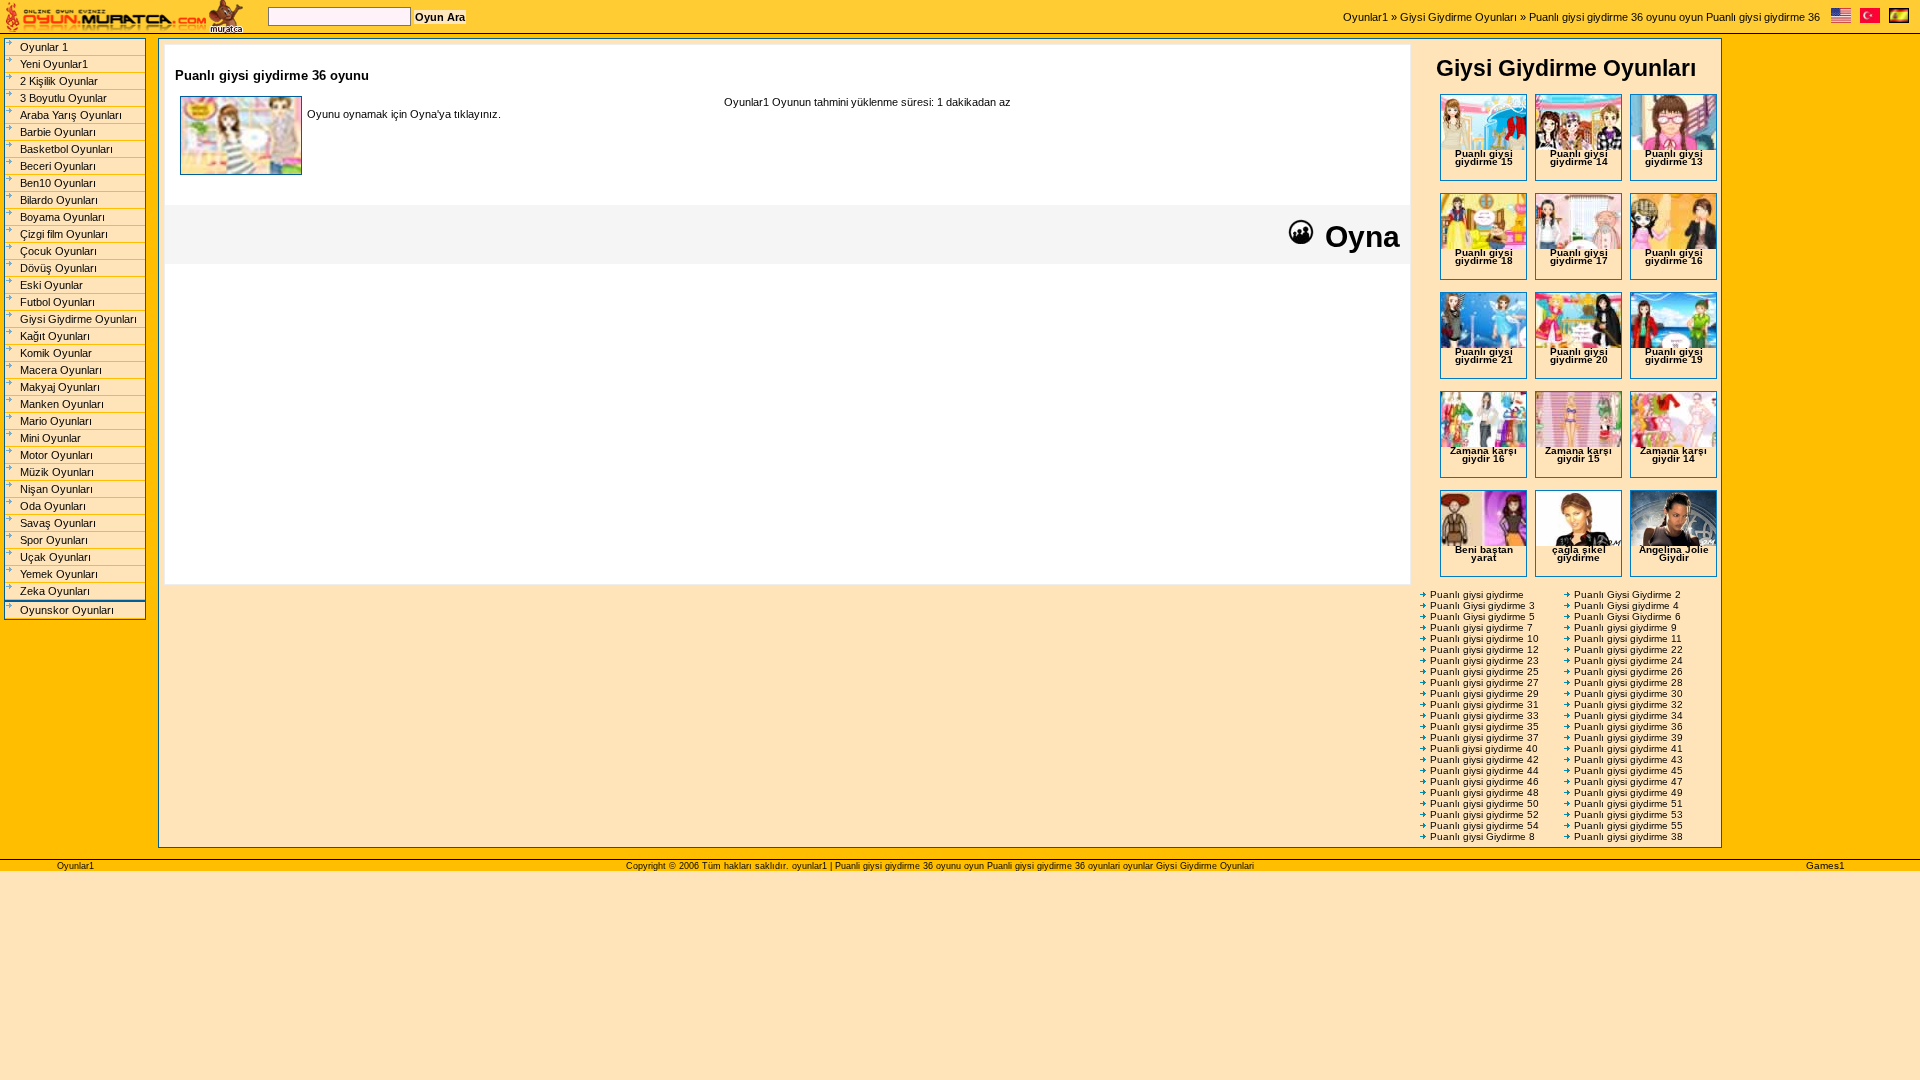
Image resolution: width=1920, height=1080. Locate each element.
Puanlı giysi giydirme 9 (1625, 627)
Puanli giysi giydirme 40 (1484, 748)
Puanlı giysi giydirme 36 (1628, 726)
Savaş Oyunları (58, 523)
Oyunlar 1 (44, 47)
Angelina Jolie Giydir (1674, 553)
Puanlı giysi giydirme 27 (1484, 682)
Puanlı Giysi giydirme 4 (1626, 605)
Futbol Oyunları (57, 302)
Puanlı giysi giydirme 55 (1628, 825)
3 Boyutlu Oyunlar (63, 98)
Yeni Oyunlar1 (54, 64)
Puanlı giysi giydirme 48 (1484, 792)
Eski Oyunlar (51, 285)
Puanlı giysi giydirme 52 (1484, 814)
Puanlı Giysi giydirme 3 (1482, 605)
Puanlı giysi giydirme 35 (1484, 726)
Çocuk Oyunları (58, 251)
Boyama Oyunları (62, 217)
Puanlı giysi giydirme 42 (1484, 759)
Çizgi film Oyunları (64, 234)
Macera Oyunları (61, 370)
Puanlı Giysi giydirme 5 (1482, 616)
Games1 (1825, 865)
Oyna (1358, 236)
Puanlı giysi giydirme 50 (1484, 803)
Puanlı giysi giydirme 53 (1628, 814)
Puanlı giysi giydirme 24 (1628, 660)
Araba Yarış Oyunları (71, 115)
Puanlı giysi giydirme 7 (1481, 627)
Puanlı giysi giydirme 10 (1484, 638)
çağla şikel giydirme (1579, 553)
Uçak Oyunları (55, 557)
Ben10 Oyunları (58, 183)
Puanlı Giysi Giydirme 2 (1627, 594)
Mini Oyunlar (50, 438)
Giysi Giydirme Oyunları (1458, 17)
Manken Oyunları (62, 404)
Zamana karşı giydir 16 (1483, 454)
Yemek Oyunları (59, 574)
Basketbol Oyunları (66, 149)
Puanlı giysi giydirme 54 (1484, 825)
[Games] (1841, 19)
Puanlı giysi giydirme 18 (1484, 256)
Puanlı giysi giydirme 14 (1579, 157)
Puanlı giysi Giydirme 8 (1482, 836)
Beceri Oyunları (58, 166)
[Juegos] (1899, 19)
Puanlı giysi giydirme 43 (1628, 759)
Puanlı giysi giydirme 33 (1484, 715)
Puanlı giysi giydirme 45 (1628, 770)
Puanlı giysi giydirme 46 (1484, 781)
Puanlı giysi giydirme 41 (1628, 748)
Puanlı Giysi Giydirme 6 (1627, 616)
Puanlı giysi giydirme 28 (1628, 682)
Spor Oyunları (54, 540)
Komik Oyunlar (56, 353)
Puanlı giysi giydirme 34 (1628, 715)
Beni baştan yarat (1484, 553)
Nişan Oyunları (56, 489)
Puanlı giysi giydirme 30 (1628, 693)
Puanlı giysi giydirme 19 (1674, 355)
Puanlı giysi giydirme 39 (1628, 737)
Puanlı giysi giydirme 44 (1484, 770)
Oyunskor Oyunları (67, 610)
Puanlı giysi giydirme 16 (1674, 256)
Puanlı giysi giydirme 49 (1628, 792)
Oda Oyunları (53, 506)
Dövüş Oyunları (58, 268)
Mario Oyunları (56, 421)
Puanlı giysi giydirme (1477, 594)
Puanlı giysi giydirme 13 (1674, 157)
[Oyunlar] (1870, 19)
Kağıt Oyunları (55, 336)
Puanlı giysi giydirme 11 (1628, 638)
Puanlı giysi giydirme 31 (1484, 704)
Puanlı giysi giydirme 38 (1628, 836)
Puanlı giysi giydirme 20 (1579, 355)
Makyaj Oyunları (60, 387)
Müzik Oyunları (57, 472)
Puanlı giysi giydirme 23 (1484, 660)
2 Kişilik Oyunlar (59, 81)
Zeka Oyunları (55, 591)
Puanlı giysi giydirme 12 (1484, 649)
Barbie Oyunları (58, 132)
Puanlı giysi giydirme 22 (1628, 649)
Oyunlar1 (1365, 17)
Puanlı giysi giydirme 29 (1484, 693)
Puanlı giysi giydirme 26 (1628, 671)
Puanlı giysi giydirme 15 (1484, 157)
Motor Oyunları (56, 455)
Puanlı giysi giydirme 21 (1484, 355)
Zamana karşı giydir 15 (1578, 454)
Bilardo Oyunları (59, 200)
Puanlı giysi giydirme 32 (1628, 704)
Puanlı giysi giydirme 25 (1484, 671)
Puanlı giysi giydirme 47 (1628, 781)
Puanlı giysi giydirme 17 (1579, 256)
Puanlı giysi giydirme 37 (1484, 737)
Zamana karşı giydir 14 (1673, 454)
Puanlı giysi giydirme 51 (1628, 803)
